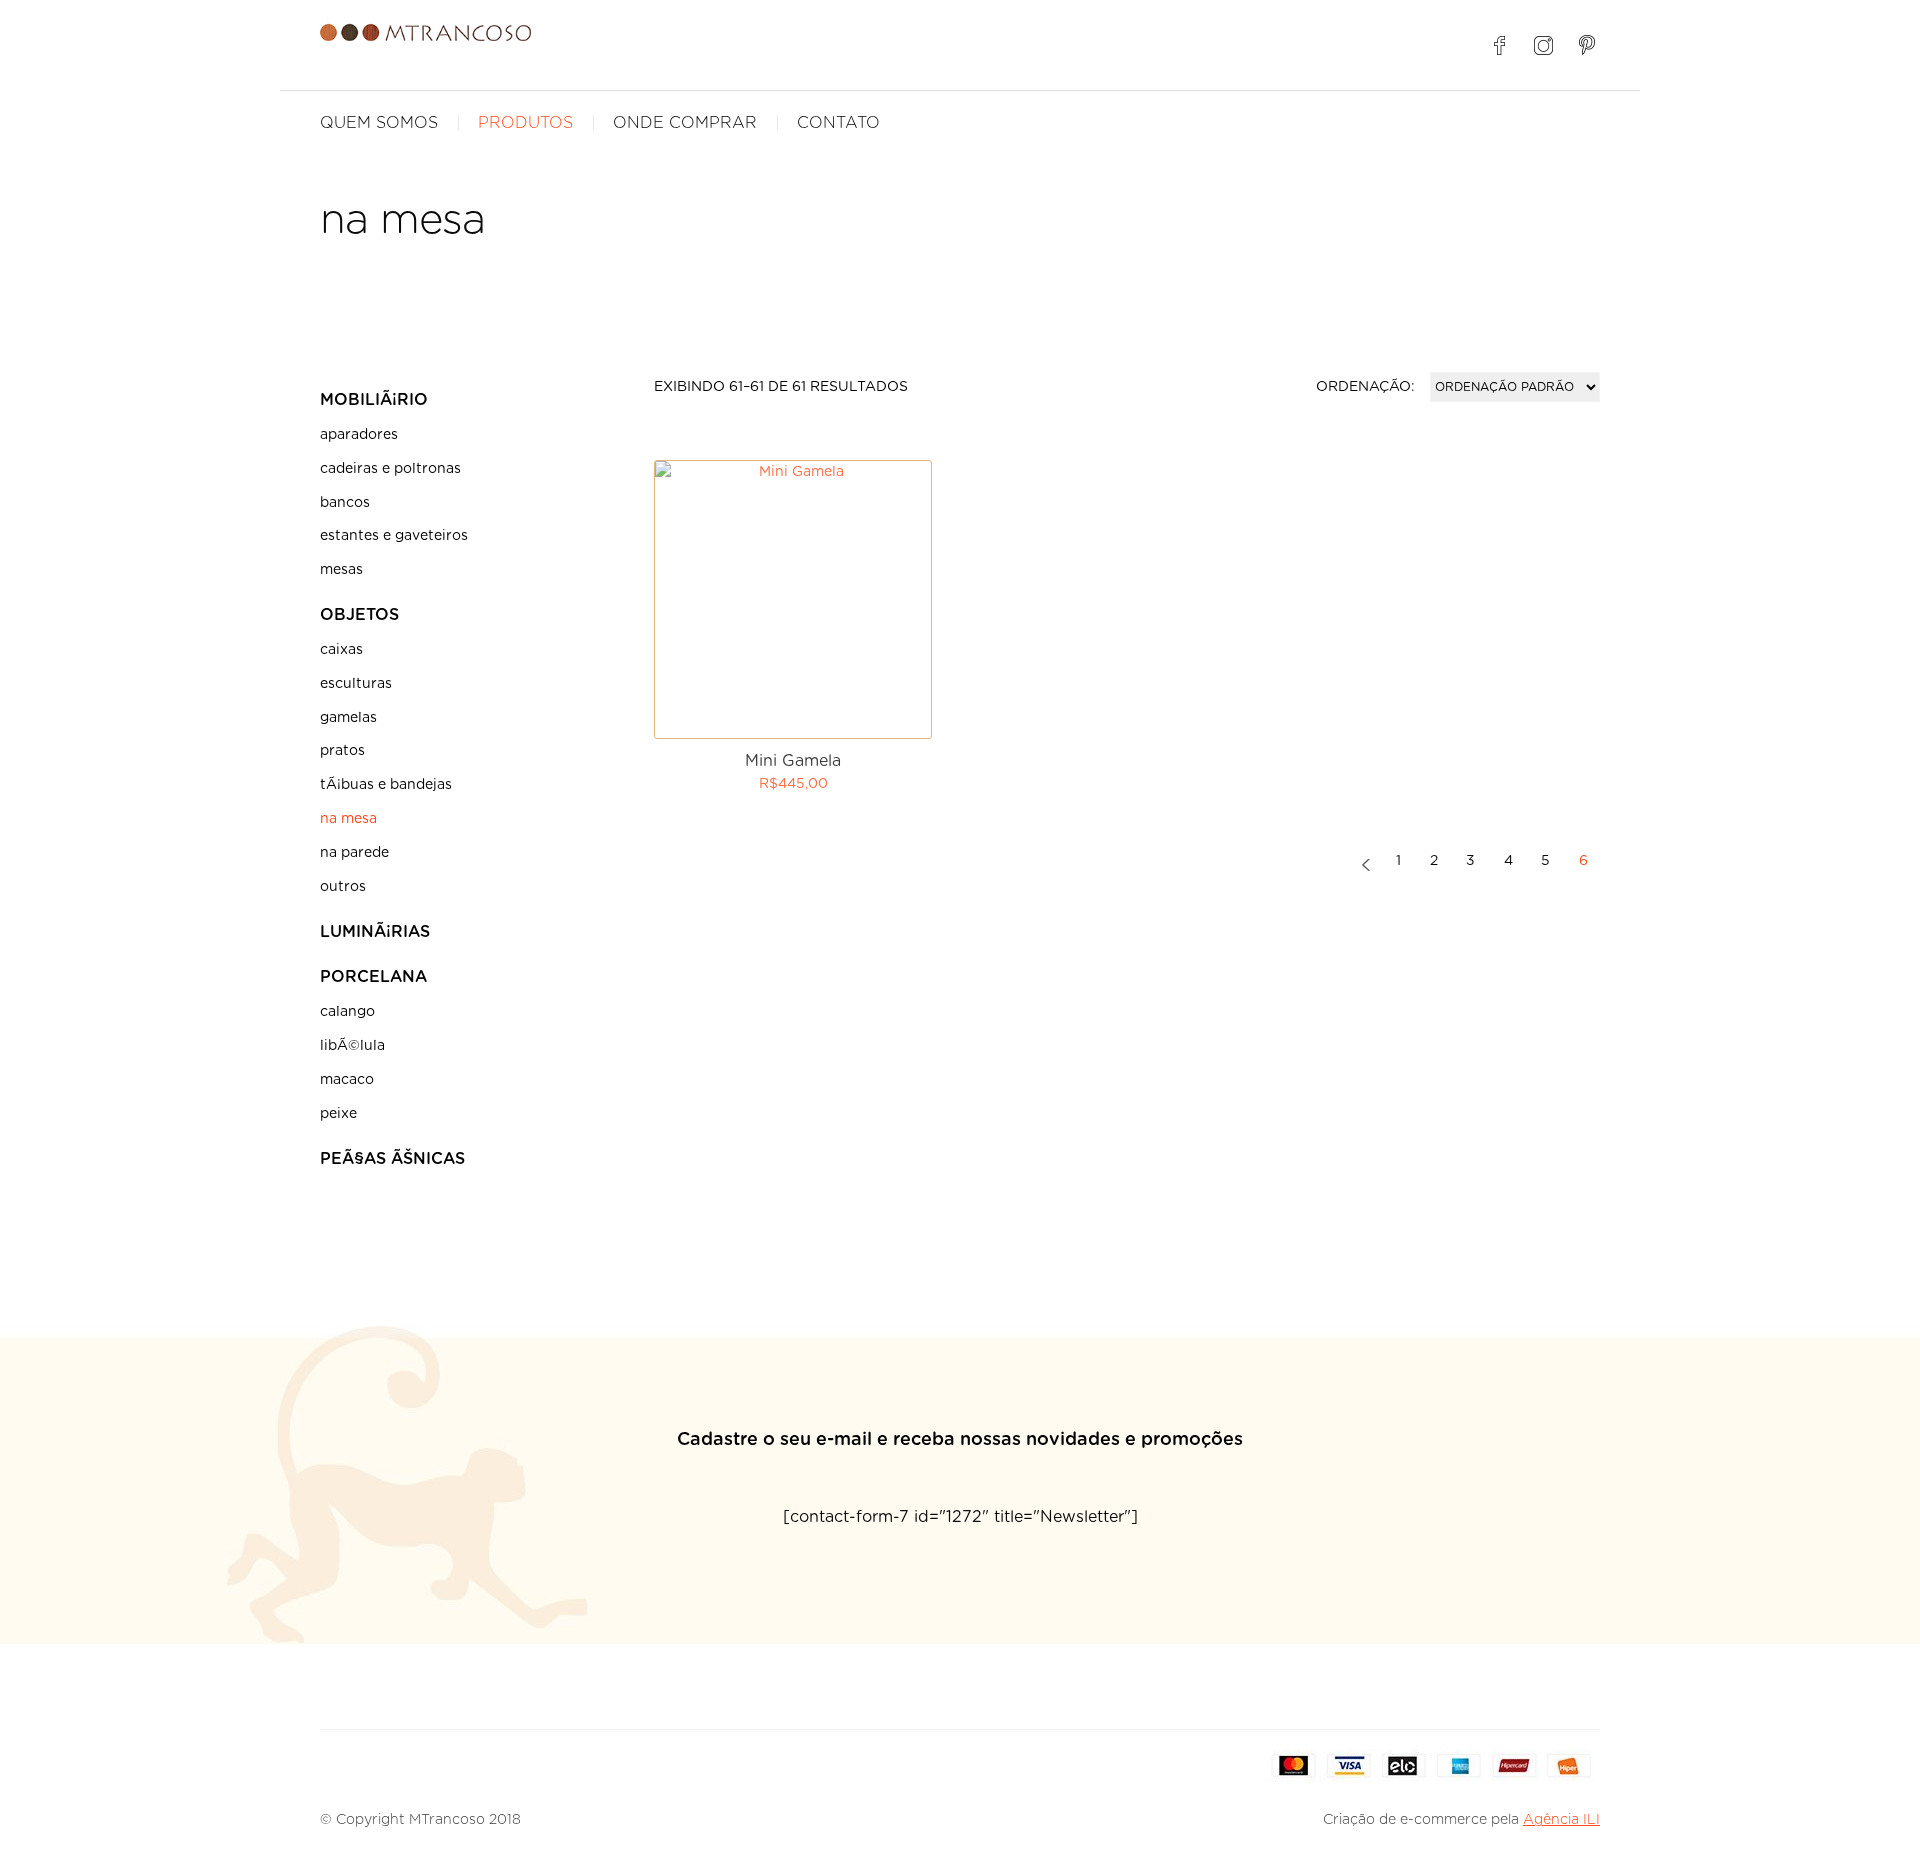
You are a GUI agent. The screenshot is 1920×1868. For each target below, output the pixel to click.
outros (343, 887)
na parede (354, 853)
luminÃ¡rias (375, 932)
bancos (345, 503)
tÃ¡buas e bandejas (386, 785)
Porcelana (373, 977)
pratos (342, 751)
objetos (359, 615)
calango (347, 1012)
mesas (341, 570)
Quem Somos (379, 123)
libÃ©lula (352, 1046)
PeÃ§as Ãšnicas (392, 1159)
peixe (338, 1114)
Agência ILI (1561, 1820)
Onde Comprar (685, 123)
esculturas (356, 684)
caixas (341, 650)
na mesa (348, 819)
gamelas (348, 718)
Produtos (525, 123)
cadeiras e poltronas (390, 469)
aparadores (359, 435)
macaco (347, 1080)
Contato (838, 123)
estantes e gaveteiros (394, 536)
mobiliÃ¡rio (374, 400)
